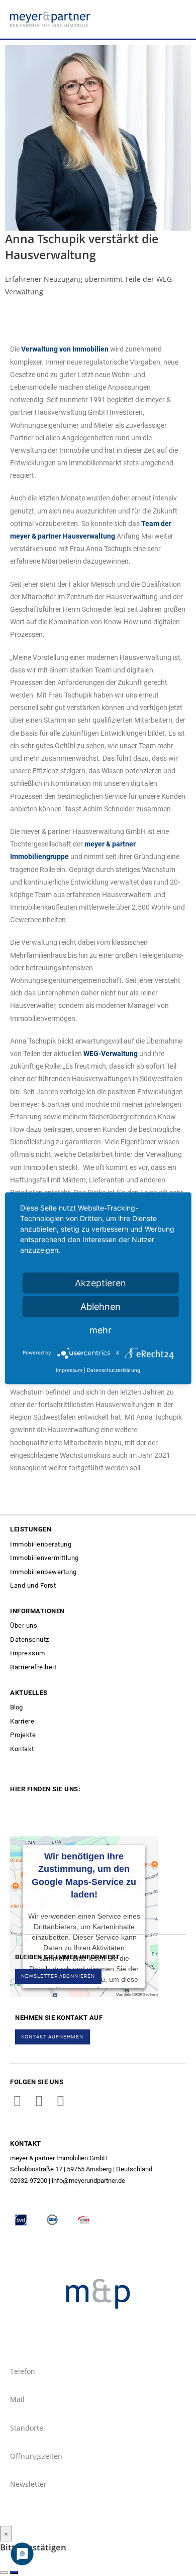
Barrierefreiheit (33, 1667)
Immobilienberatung (41, 1544)
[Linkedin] (60, 2101)
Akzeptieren (101, 1282)
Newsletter (28, 2484)
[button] (183, 19)
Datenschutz (30, 1640)
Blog (16, 1707)
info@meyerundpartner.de (88, 2181)
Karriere (22, 1721)
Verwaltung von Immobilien (65, 349)
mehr (101, 1330)
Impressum (28, 1653)
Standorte (27, 2428)
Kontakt (22, 1749)
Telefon (23, 2371)
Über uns (24, 1625)
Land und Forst (33, 1585)
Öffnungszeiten (36, 2456)
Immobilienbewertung (43, 1572)
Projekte (23, 1735)
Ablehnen (101, 1306)
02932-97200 (29, 2181)
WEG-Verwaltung (111, 1054)
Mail (17, 2399)
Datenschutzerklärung (114, 1369)
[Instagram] (17, 2101)
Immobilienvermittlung (44, 1558)
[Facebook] (39, 2101)
